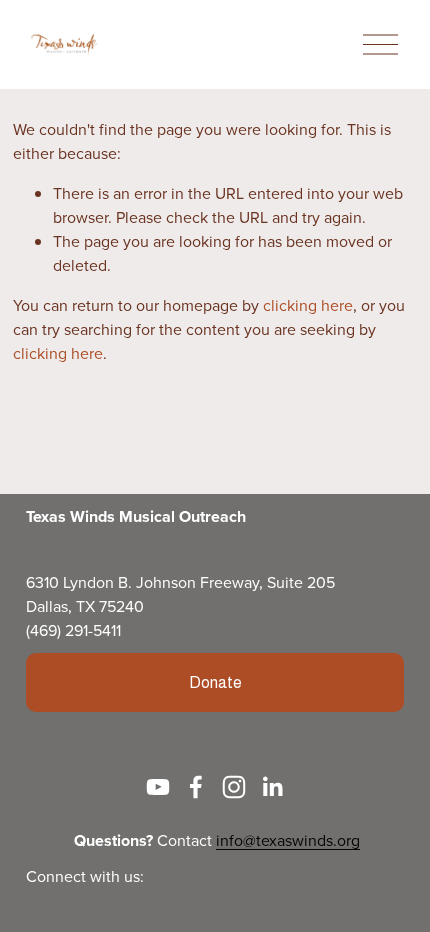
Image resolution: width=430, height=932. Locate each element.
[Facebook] (196, 787)
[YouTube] (158, 787)
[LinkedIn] (272, 787)
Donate (215, 682)
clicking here (308, 305)
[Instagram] (234, 787)
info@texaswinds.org (288, 840)
